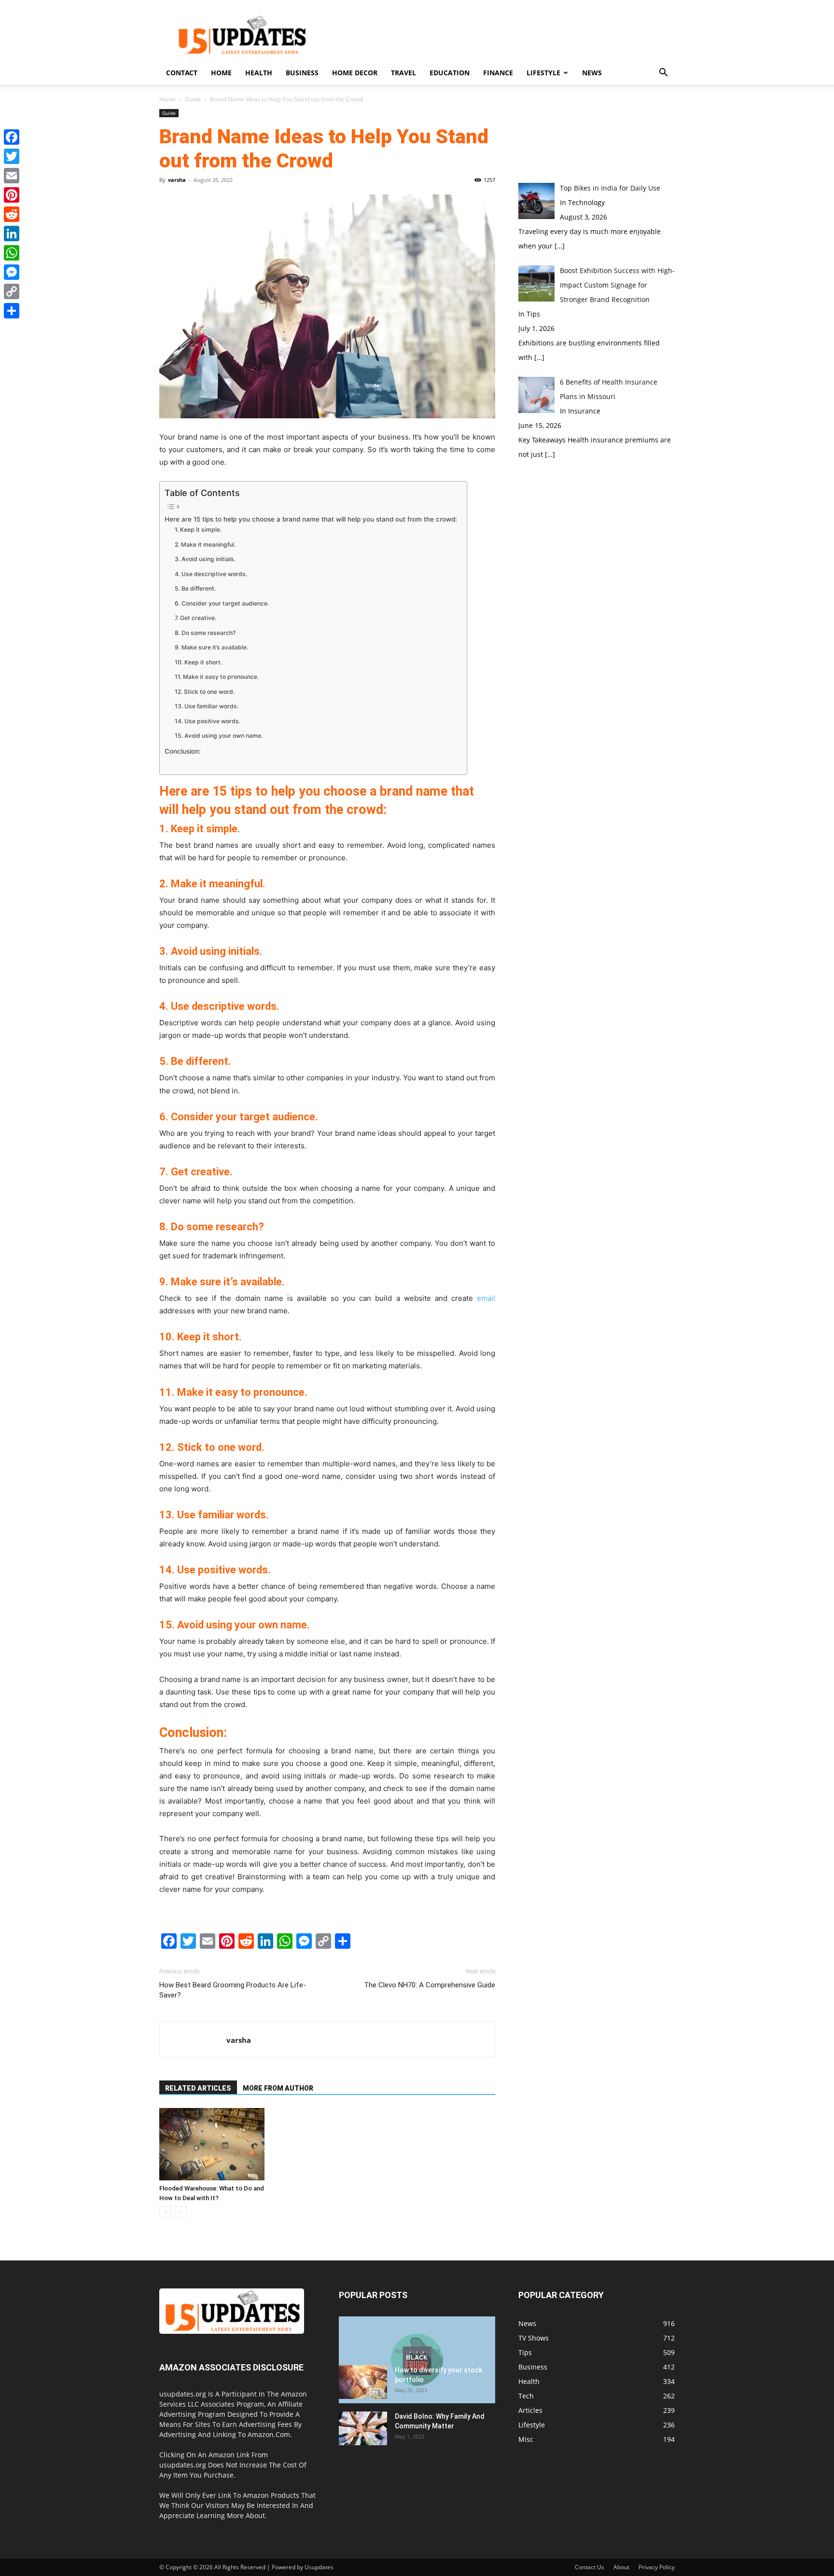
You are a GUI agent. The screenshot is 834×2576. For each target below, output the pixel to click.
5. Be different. (195, 588)
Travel (403, 73)
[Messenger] (12, 272)
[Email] (12, 176)
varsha (177, 180)
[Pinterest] (12, 195)
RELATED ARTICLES (198, 2088)
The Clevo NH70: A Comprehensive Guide (430, 1985)
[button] (663, 74)
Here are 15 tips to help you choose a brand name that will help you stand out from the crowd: (311, 519)
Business (302, 73)
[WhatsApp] (12, 253)
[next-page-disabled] (181, 2212)
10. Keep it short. (198, 662)
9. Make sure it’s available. (211, 647)
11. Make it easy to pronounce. (217, 677)
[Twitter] (12, 156)
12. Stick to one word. (205, 692)
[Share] (12, 311)
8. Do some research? (205, 633)
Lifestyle (543, 73)
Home (221, 73)
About (621, 2567)
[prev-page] (165, 2212)
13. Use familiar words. (207, 706)
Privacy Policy (657, 2567)
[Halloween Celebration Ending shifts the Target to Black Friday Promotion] (417, 2360)
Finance (498, 73)
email (486, 1298)
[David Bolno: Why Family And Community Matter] (363, 2428)
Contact (182, 73)
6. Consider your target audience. (222, 603)
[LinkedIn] (12, 234)
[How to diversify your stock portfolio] (363, 2382)
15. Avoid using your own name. (219, 736)
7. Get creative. (195, 618)
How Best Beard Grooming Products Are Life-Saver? (233, 1990)
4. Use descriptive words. (211, 574)
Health (259, 73)
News (592, 73)
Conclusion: (183, 751)
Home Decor (355, 73)
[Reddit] (12, 214)
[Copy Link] (12, 291)
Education (450, 73)
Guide (193, 99)
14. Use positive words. (208, 721)
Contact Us (590, 2567)
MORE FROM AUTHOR (278, 2088)
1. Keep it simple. (198, 530)
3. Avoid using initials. (205, 559)
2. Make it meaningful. (205, 544)
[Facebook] (12, 137)
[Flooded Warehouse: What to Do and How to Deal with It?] (212, 2144)
